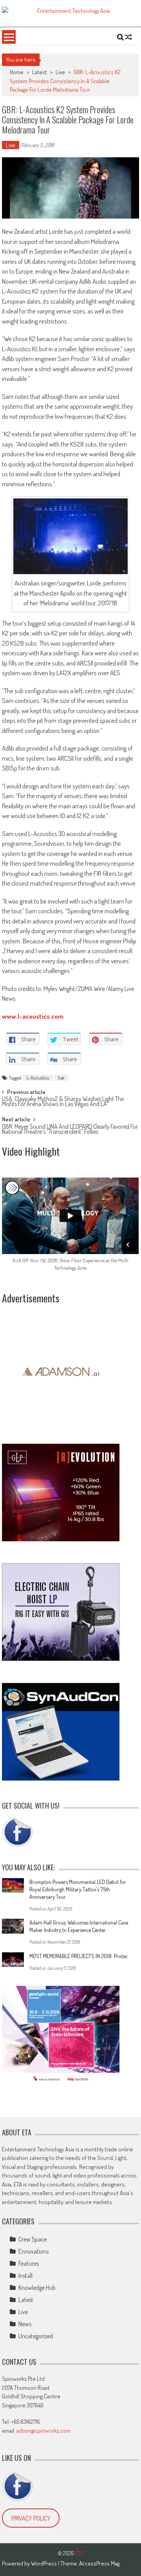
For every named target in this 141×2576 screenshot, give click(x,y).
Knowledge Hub (37, 2288)
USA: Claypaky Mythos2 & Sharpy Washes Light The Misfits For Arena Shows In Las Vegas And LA (63, 1102)
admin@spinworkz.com (43, 2431)
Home (17, 72)
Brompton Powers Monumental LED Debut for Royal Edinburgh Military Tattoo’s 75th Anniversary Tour (78, 1889)
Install (25, 2275)
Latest (40, 72)
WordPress (44, 2563)
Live (60, 72)
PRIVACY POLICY (31, 2518)
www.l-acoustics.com (33, 1016)
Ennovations (33, 2251)
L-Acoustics (38, 1078)
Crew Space (33, 2239)
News (25, 2324)
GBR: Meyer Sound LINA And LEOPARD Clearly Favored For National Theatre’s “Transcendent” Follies (70, 1130)
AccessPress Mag (99, 2563)
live (61, 1078)
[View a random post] (128, 37)
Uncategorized (36, 2336)
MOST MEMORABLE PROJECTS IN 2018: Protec (79, 1956)
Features (29, 2263)
